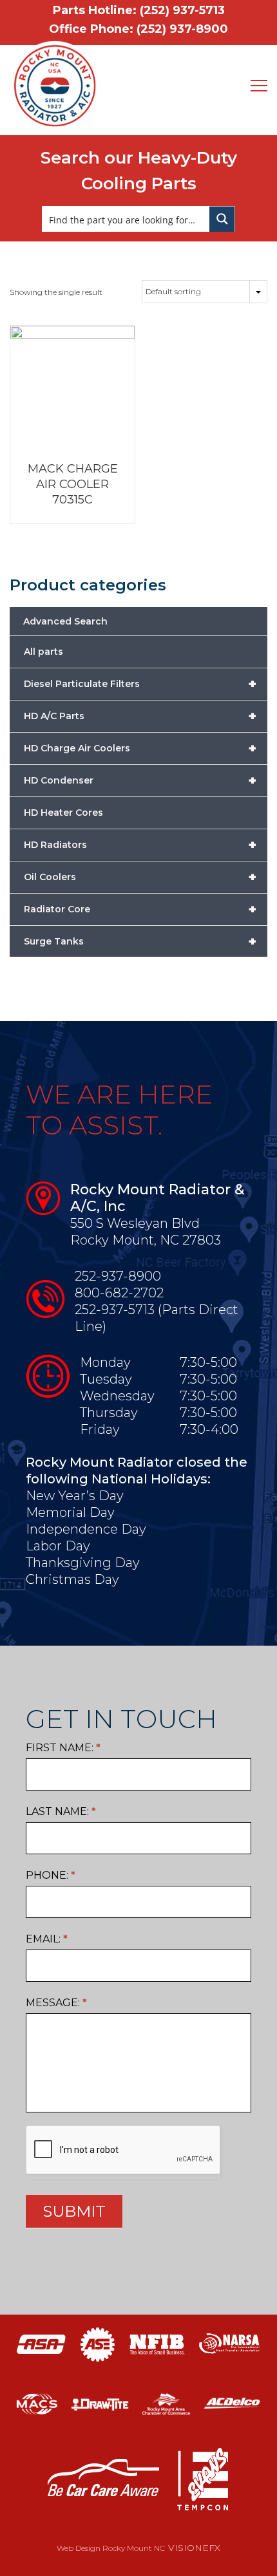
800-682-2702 (119, 1293)
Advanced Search (65, 621)
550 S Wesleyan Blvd (135, 1223)
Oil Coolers (140, 877)
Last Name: (61, 1811)
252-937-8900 (118, 1276)
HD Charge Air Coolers (140, 748)
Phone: (51, 1875)
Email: (47, 1939)
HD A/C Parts (140, 716)
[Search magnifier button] (222, 219)
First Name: (63, 1748)
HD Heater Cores (63, 813)
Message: (56, 2003)
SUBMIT (74, 2211)
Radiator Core (140, 909)
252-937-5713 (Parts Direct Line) (157, 1318)
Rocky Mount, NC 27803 (146, 1240)
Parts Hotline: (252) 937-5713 (139, 10)
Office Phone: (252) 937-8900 (138, 29)
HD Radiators (140, 845)
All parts (43, 652)
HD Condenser (140, 780)
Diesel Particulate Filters (140, 684)
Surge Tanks (140, 941)
